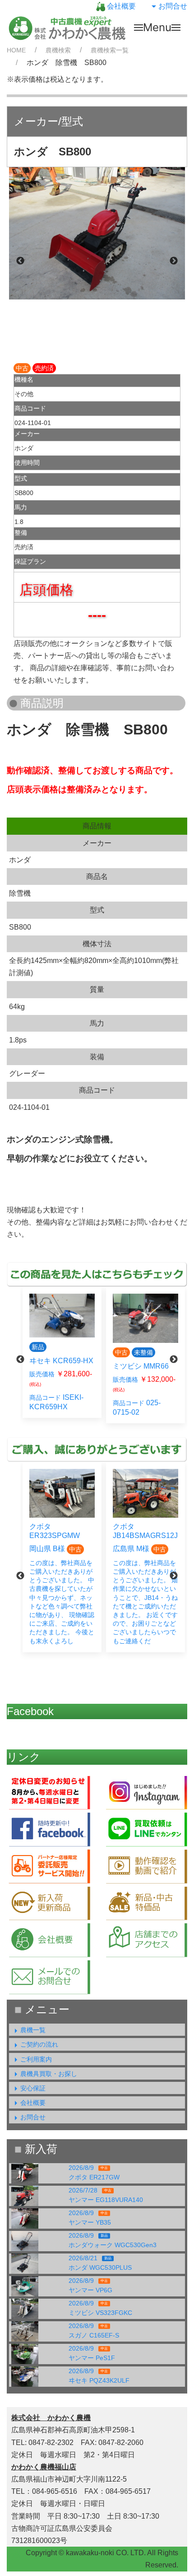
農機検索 (58, 50)
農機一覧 (33, 2030)
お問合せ (173, 6)
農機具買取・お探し (49, 2074)
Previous (20, 261)
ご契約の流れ (39, 2044)
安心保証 (33, 2088)
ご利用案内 (36, 2059)
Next (174, 261)
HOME (16, 50)
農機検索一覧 (110, 50)
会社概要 (120, 6)
